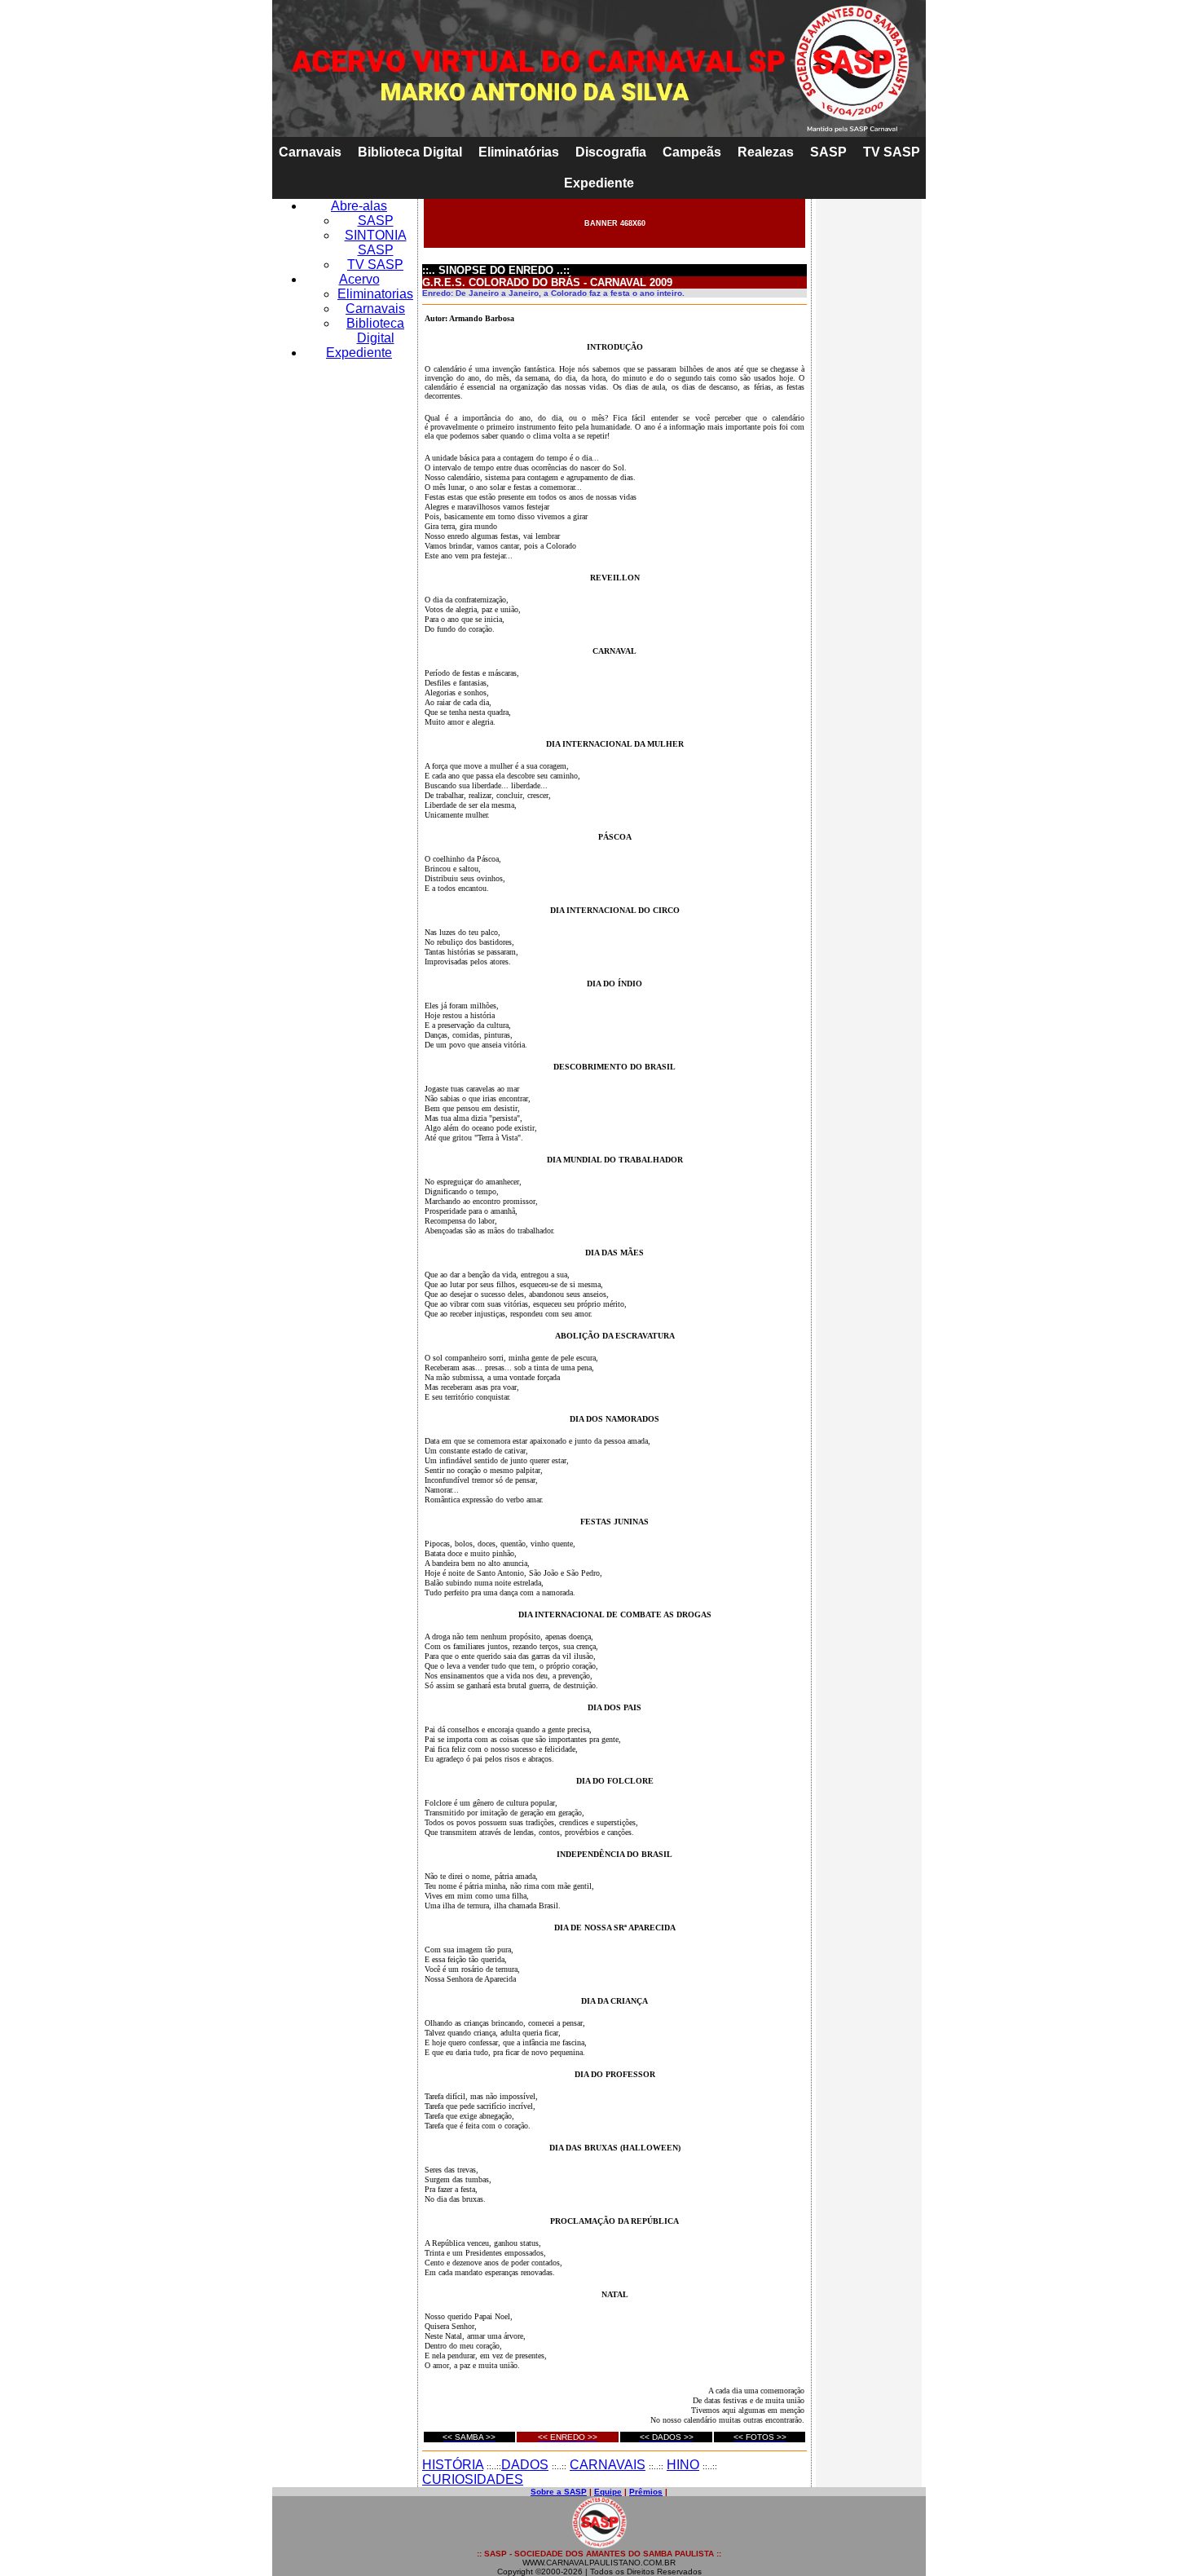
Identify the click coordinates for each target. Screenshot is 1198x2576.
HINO (683, 2465)
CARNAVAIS (608, 2465)
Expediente (599, 183)
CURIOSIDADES (473, 2479)
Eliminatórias (519, 152)
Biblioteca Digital (410, 152)
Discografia (611, 152)
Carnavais (310, 152)
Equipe (608, 2492)
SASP (828, 152)
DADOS (525, 2465)
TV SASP (892, 152)
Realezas (766, 152)
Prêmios (646, 2492)
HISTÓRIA (453, 2465)
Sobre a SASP (559, 2492)
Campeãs (692, 152)
